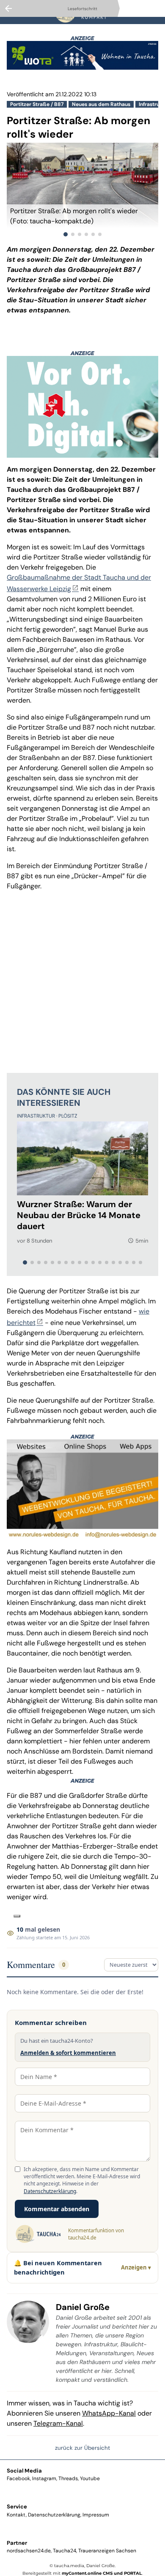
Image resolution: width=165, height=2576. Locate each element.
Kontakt (16, 2515)
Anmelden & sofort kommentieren (68, 2053)
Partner (17, 2543)
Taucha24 (65, 2551)
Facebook (18, 2478)
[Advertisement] (82, 980)
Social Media (24, 2471)
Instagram (44, 2478)
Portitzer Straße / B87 (37, 104)
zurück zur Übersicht (82, 2448)
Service (17, 2507)
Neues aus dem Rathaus (101, 104)
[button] (82, 216)
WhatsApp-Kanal (109, 2413)
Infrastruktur (37, 1116)
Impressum (96, 2515)
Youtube (90, 2478)
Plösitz (68, 1116)
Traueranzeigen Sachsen (107, 2551)
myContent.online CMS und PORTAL (102, 2573)
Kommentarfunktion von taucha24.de (96, 2234)
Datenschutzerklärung (50, 2191)
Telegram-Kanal (58, 2423)
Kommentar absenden (57, 2209)
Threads (68, 2478)
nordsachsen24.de (29, 2551)
